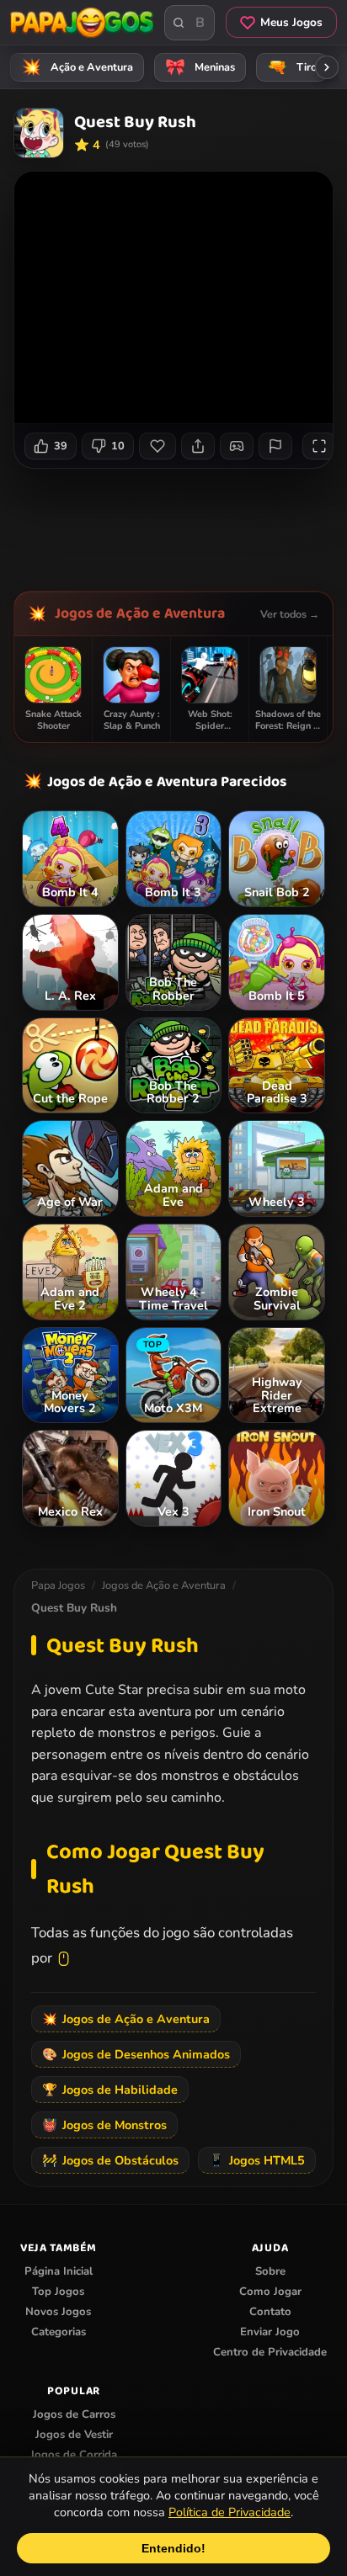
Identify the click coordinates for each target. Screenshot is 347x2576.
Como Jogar (270, 2292)
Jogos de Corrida (74, 2455)
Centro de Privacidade (270, 2352)
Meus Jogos (291, 22)
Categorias (59, 2332)
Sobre (270, 2271)
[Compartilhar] (198, 446)
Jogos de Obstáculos (110, 2160)
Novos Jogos (58, 2312)
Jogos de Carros (74, 2414)
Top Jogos (58, 2292)
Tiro (292, 67)
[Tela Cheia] (319, 446)
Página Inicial (59, 2271)
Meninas (200, 67)
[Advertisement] (180, 523)
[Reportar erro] (275, 446)
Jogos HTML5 (257, 2160)
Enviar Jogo (270, 2332)
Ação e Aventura (77, 67)
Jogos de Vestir (74, 2435)
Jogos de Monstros (104, 2125)
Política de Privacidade (230, 2512)
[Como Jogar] (237, 446)
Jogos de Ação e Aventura (140, 613)
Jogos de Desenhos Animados (136, 2054)
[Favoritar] (157, 446)
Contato (270, 2312)
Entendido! (173, 2548)
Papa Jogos (58, 1585)
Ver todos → (290, 614)
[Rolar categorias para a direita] (327, 67)
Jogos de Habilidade (110, 2090)
